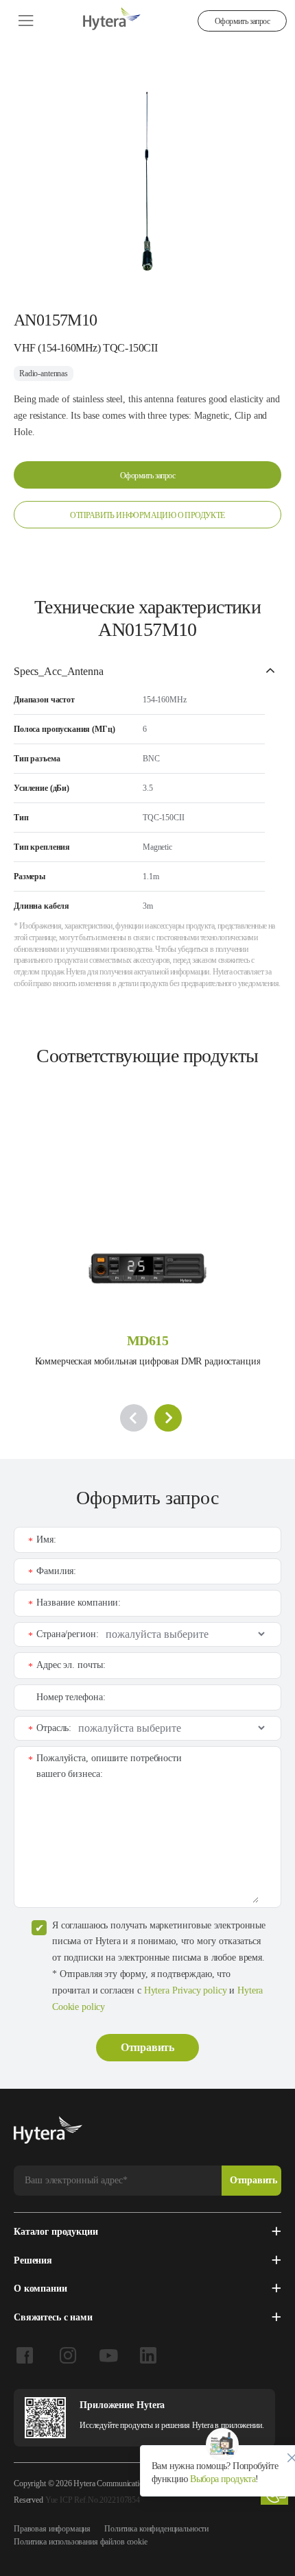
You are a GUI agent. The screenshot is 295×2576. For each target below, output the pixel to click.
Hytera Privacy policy (186, 1990)
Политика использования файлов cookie (81, 2542)
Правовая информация (52, 2529)
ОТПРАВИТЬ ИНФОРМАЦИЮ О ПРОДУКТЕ (147, 515)
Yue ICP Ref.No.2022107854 (93, 2500)
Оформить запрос (242, 21)
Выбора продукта (222, 2479)
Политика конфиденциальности (156, 2529)
